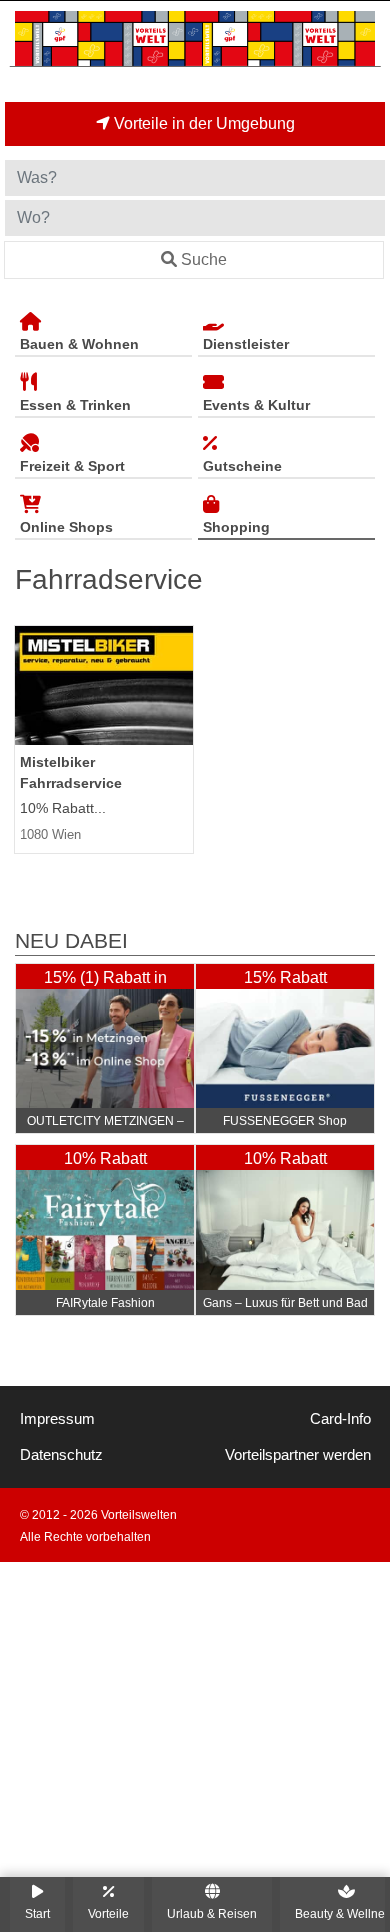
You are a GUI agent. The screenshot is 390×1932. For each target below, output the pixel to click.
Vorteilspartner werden (298, 1455)
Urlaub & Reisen (212, 1913)
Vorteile (108, 1913)
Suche (204, 259)
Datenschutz (61, 1455)
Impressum (57, 1419)
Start (37, 1913)
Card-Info (340, 1419)
